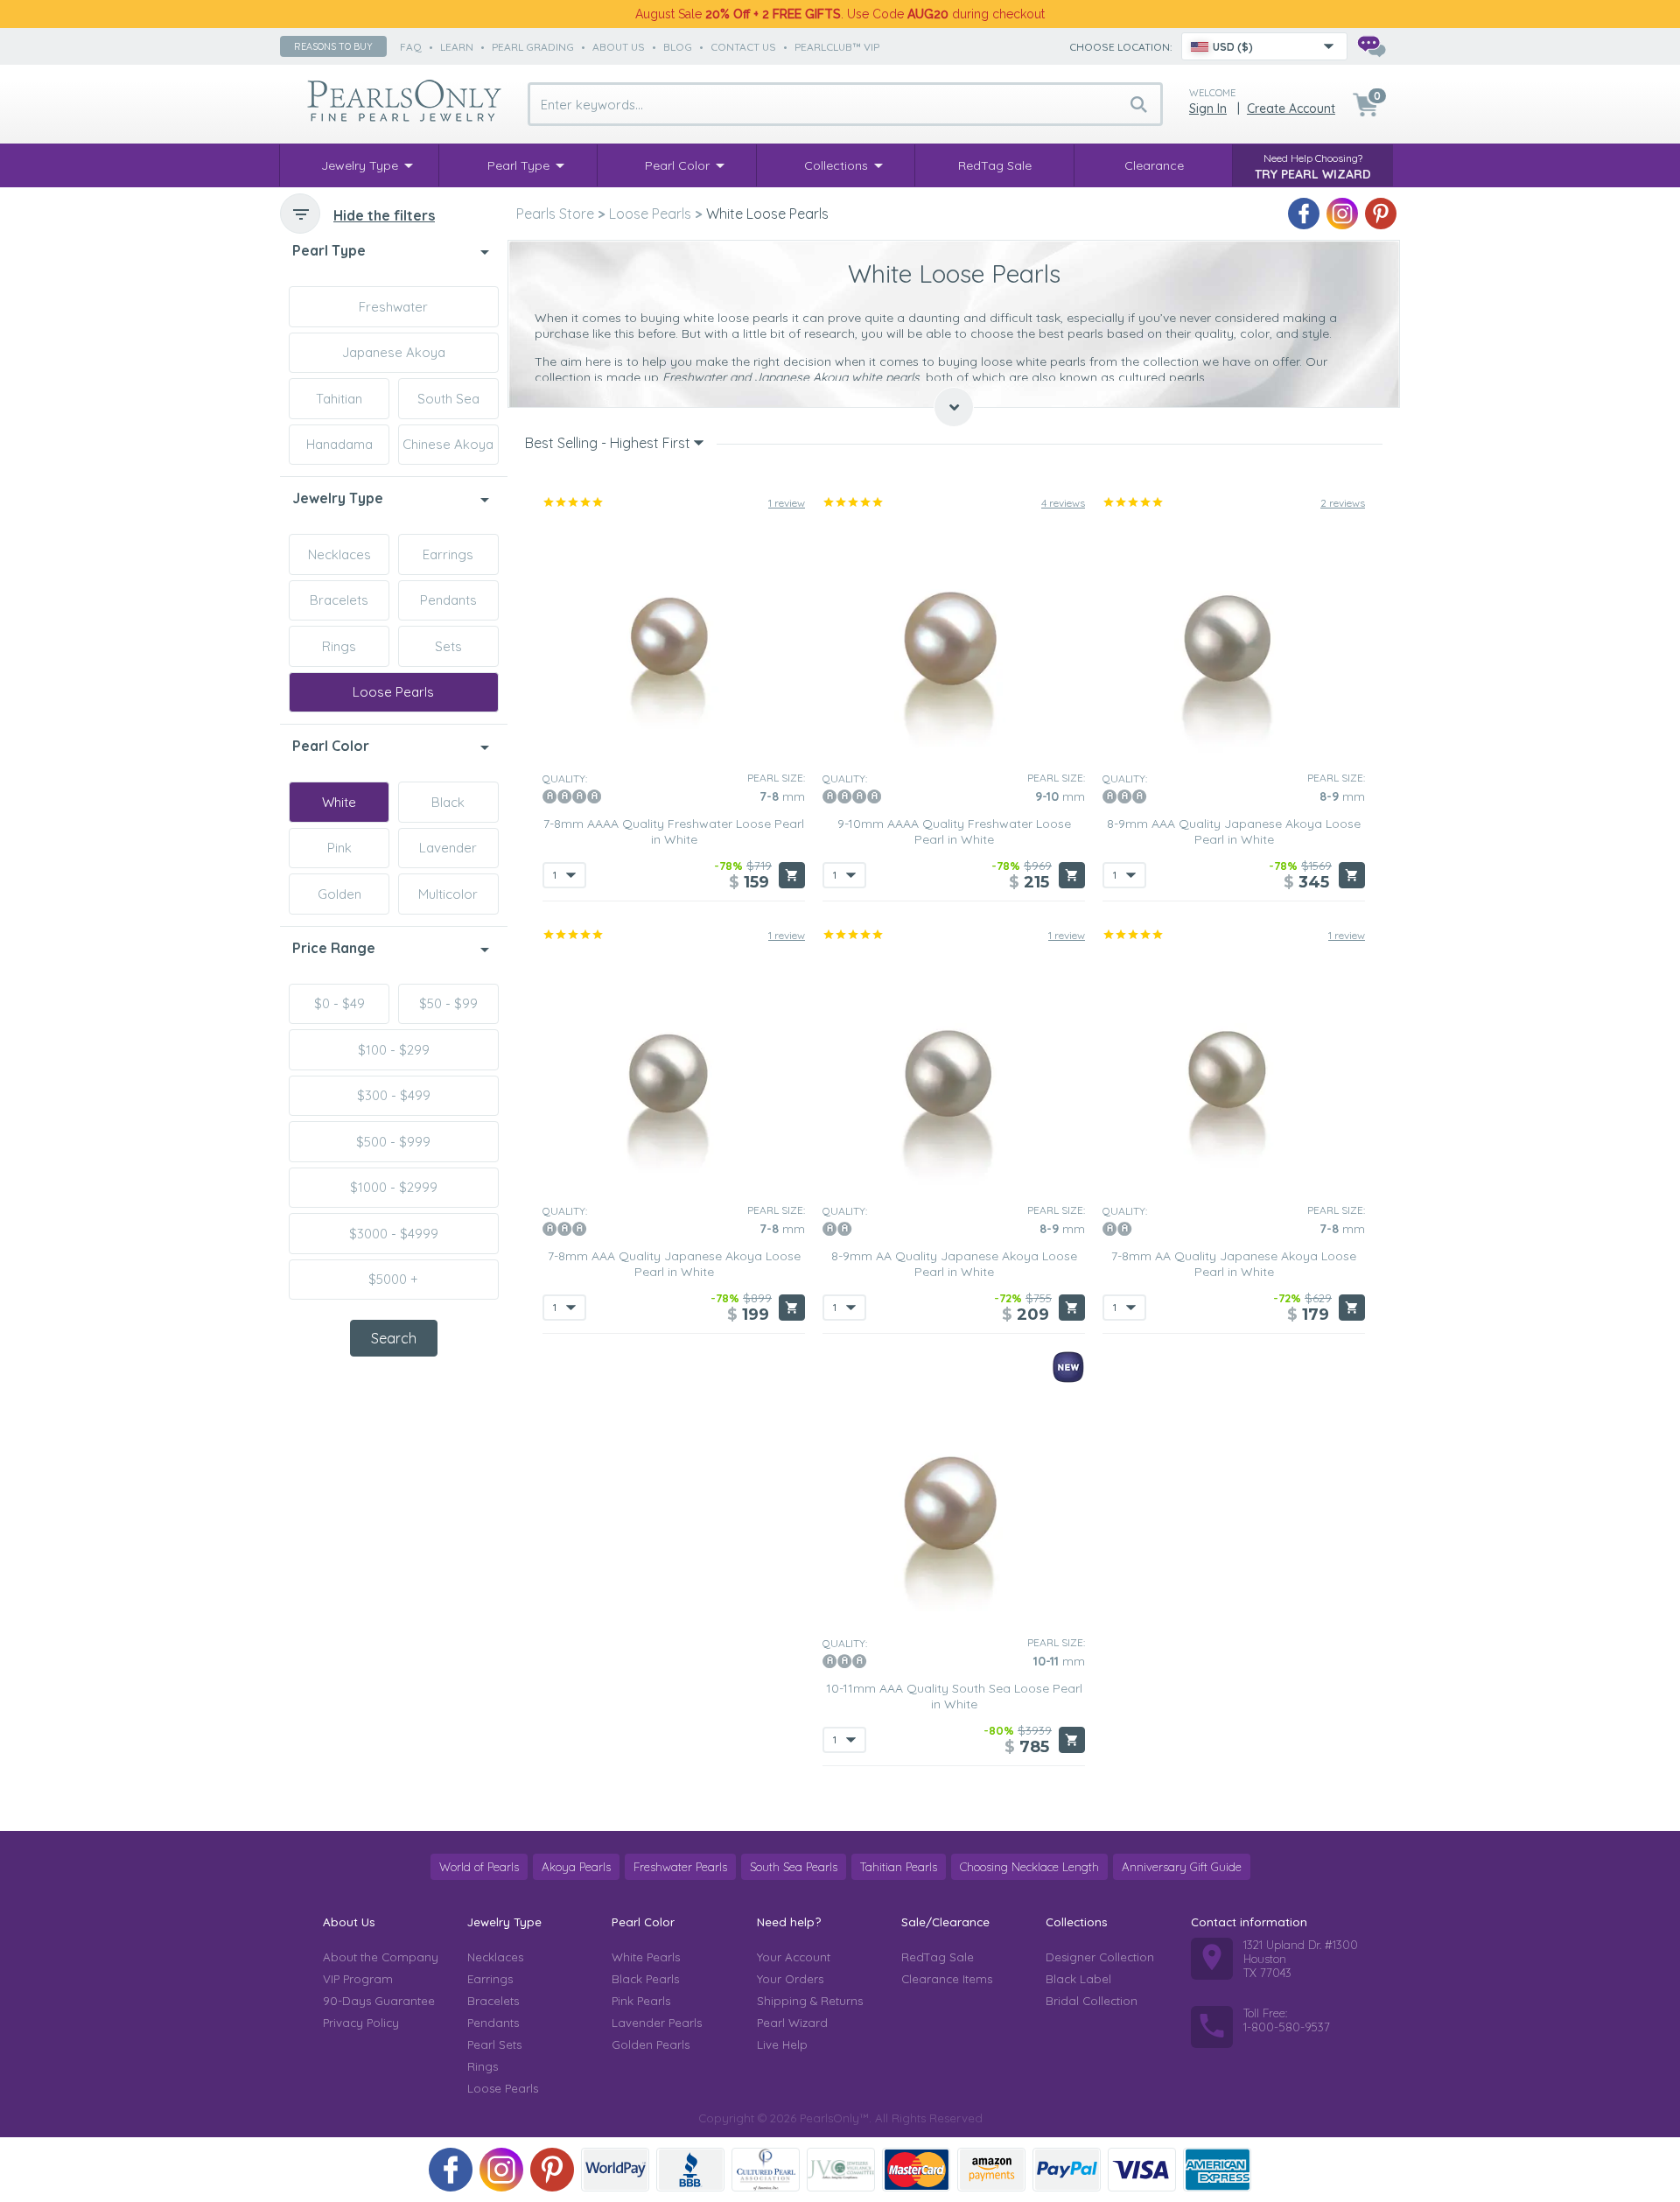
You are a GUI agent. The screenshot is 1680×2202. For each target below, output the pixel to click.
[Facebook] (1304, 214)
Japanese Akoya (394, 352)
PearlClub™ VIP (837, 47)
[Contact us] (1371, 46)
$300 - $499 (394, 1095)
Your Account (794, 1957)
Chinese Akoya (448, 444)
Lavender (448, 848)
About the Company (381, 1957)
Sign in (1208, 109)
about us (619, 47)
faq (411, 47)
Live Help (782, 2044)
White (339, 802)
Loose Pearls (393, 692)
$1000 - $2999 (394, 1187)
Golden (339, 894)
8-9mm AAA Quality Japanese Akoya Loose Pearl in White (1234, 831)
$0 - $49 (339, 1003)
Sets (448, 646)
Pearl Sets (494, 2044)
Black (448, 802)
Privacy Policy (361, 2023)
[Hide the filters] (300, 214)
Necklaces (339, 554)
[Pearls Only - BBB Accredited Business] (690, 2170)
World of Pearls (479, 1867)
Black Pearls (645, 1979)
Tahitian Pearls (899, 1867)
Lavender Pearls (657, 2023)
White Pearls (646, 1957)
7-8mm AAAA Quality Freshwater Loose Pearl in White (674, 831)
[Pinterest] (1381, 214)
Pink (339, 848)
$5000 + (393, 1279)
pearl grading (533, 47)
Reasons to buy (333, 46)
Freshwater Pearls (680, 1867)
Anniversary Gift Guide (1182, 1867)
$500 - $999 (393, 1142)
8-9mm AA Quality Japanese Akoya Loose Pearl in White (954, 1264)
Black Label (1078, 1979)
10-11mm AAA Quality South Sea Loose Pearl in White (954, 1696)
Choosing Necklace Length (1029, 1867)
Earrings (448, 554)
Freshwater (393, 307)
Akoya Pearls (576, 1867)
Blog (678, 47)
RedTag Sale (938, 1957)
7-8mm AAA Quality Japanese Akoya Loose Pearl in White (674, 1264)
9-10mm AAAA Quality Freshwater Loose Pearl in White (954, 831)
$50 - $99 (448, 1003)
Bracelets (339, 600)
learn (457, 47)
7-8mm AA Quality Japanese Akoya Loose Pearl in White (1234, 1264)
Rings (339, 646)
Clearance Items (947, 1979)
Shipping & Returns (810, 2001)
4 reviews (1063, 503)
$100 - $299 (394, 1050)
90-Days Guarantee (379, 2001)
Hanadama (339, 444)
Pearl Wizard (792, 2023)
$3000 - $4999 (394, 1234)
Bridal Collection (1092, 2001)
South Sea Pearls (794, 1867)
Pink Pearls (641, 2001)
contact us (743, 47)
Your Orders (790, 1979)
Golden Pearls (651, 2044)
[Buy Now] (792, 875)
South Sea (448, 399)
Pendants (448, 600)
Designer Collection (1100, 1957)
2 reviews (1343, 503)
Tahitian (339, 399)
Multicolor (448, 894)
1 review (787, 503)
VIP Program (358, 1979)
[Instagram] (1342, 214)
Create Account (1291, 109)
